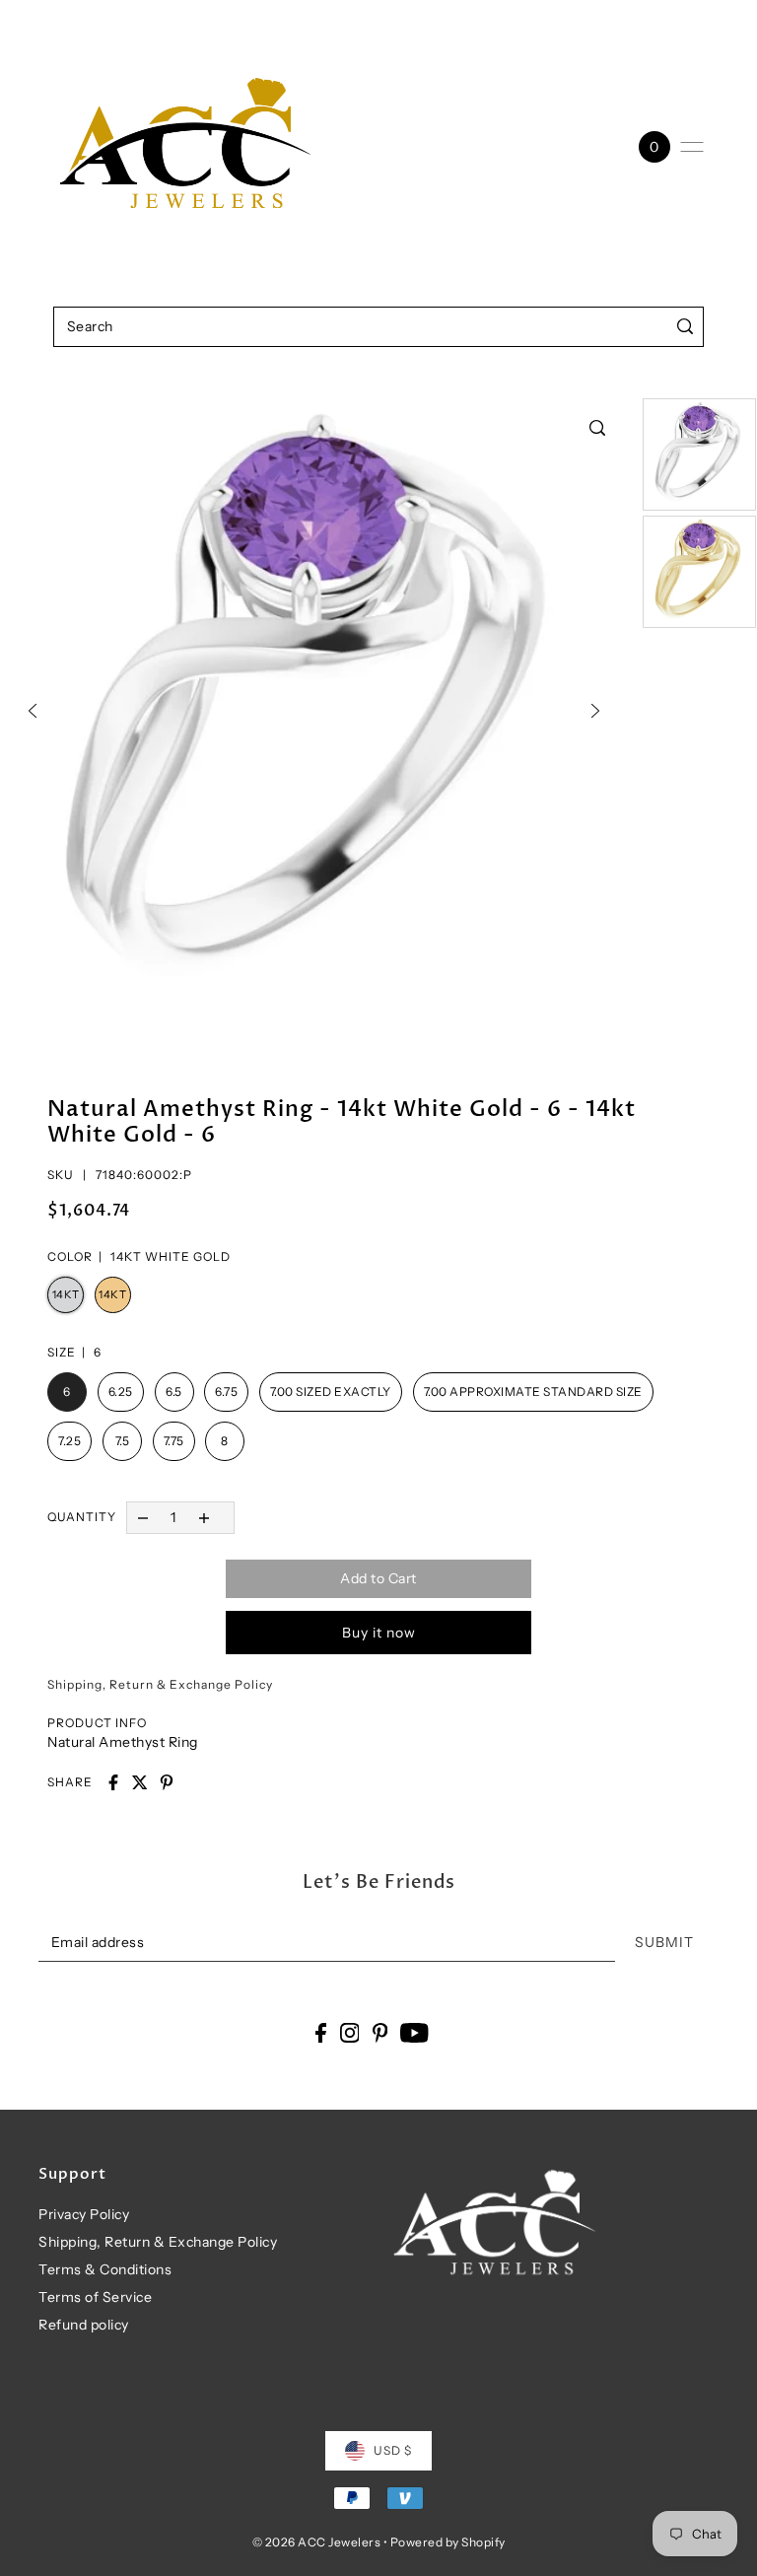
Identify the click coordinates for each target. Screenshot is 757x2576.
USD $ (393, 2450)
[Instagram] (350, 2032)
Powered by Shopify (448, 2542)
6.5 (174, 1392)
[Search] (685, 327)
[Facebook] (321, 2032)
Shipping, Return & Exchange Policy (158, 2242)
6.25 (121, 1392)
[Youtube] (414, 2032)
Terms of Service (95, 2297)
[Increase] (205, 1518)
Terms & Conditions (105, 2269)
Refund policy (84, 2325)
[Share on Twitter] (140, 1782)
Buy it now (379, 1633)
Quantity (82, 1517)
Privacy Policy (84, 2214)
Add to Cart (378, 1578)
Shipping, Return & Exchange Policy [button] (160, 1684)
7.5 (123, 1441)
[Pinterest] (380, 2032)
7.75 (174, 1441)
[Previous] (33, 711)
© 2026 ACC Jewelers (317, 2542)
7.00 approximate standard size (533, 1392)
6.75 (226, 1392)
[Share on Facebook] (113, 1782)
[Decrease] (142, 1518)
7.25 (69, 1441)
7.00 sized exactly (331, 1392)
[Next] (595, 711)
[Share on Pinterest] (167, 1782)
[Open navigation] (692, 147)
